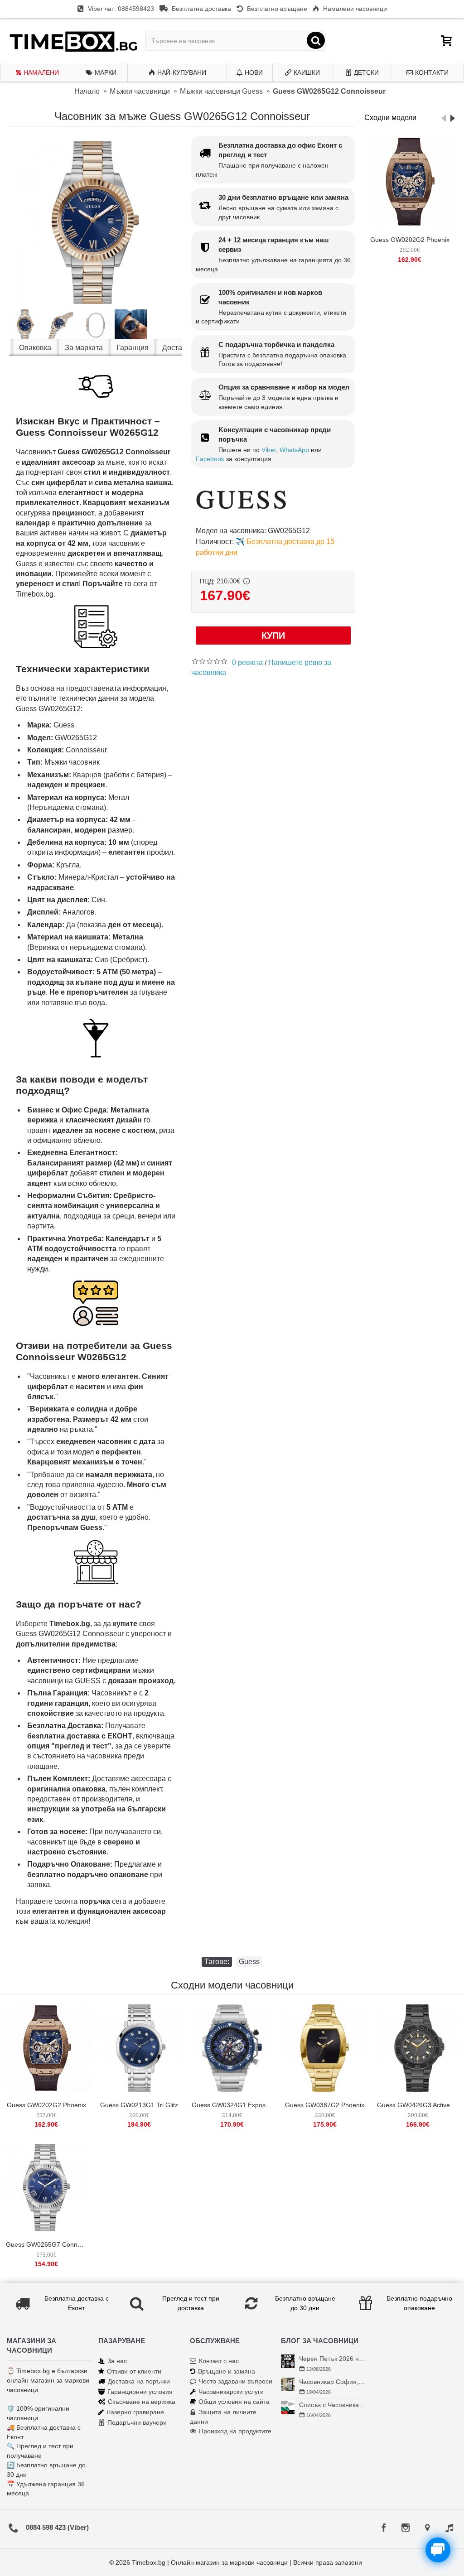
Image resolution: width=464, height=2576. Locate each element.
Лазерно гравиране (135, 2412)
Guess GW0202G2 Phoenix (410, 240)
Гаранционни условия (140, 2392)
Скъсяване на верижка (142, 2402)
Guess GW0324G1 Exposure (233, 2105)
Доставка (178, 348)
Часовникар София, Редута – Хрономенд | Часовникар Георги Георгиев (332, 2382)
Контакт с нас (219, 2361)
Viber (269, 450)
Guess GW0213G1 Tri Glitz (139, 2105)
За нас (117, 2361)
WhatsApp (294, 450)
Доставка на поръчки (139, 2381)
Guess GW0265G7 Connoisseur (48, 2244)
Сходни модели (390, 118)
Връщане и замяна (227, 2371)
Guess (249, 1962)
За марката (84, 348)
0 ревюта (247, 662)
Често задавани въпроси (236, 2381)
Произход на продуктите (235, 2431)
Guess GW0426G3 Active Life (419, 2105)
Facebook (210, 459)
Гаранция (133, 348)
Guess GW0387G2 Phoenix (325, 2105)
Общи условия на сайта (234, 2402)
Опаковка (35, 348)
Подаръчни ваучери (137, 2422)
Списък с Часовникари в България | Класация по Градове (332, 2405)
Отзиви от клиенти (134, 2371)
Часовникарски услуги (231, 2392)
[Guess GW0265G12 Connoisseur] (96, 222)
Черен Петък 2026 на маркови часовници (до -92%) (332, 2359)
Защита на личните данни (223, 2417)
